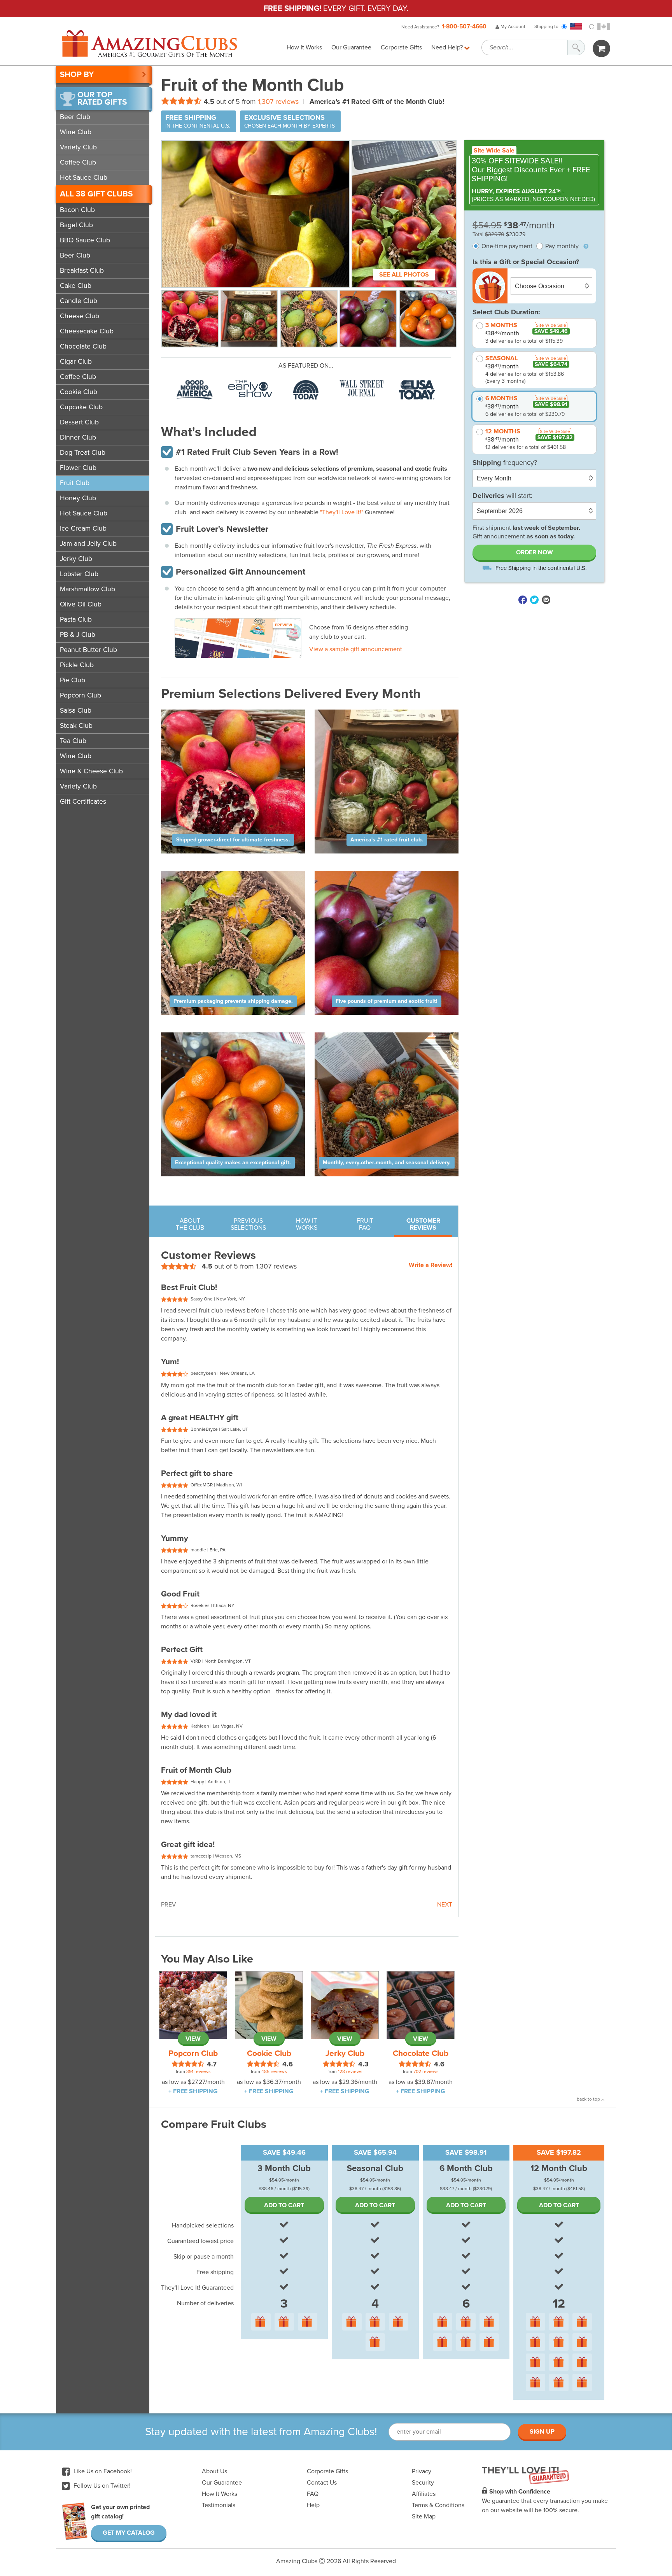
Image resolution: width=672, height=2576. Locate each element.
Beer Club (75, 117)
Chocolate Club (83, 346)
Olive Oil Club (81, 604)
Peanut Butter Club (88, 650)
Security (423, 2483)
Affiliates (424, 2494)
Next (445, 1905)
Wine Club (76, 132)
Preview (283, 625)
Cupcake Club (81, 407)
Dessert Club (79, 422)
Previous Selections (248, 1224)
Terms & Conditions (438, 2505)
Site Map (424, 2516)
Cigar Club (76, 362)
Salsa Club (76, 711)
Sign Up (542, 2432)
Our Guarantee (351, 47)
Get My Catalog (129, 2533)
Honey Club (78, 498)
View (193, 2039)
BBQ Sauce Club (85, 240)
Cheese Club (80, 316)
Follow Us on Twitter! (101, 2486)
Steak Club (76, 726)
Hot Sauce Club (84, 178)
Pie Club (73, 680)
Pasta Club (76, 619)
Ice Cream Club (83, 528)
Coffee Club (78, 162)
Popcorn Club (80, 695)
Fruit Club (75, 483)
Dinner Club (78, 437)
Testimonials (219, 2505)
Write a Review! (430, 1265)
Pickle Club (77, 665)
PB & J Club (78, 635)
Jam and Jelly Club (88, 544)
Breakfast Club (82, 271)
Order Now (535, 553)
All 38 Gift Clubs (96, 194)
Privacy (422, 2471)
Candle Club (79, 301)
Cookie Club (79, 392)
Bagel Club (76, 225)
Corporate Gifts (401, 47)
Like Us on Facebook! (102, 2471)
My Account (512, 26)
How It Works (304, 47)
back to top (589, 2099)
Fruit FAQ (365, 1224)
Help (313, 2505)
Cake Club (76, 286)
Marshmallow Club (87, 589)
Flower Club (78, 468)
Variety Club (78, 147)
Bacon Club (77, 210)
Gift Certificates (83, 802)
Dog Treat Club (83, 453)
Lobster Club (79, 574)
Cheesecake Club (87, 331)
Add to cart (284, 2205)
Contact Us (322, 2483)
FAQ (313, 2494)
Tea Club (73, 741)
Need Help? (448, 47)
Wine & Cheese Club (91, 771)
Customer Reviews (423, 1224)
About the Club (190, 1224)
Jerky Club (76, 559)
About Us (214, 2471)
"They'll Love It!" (342, 512)
